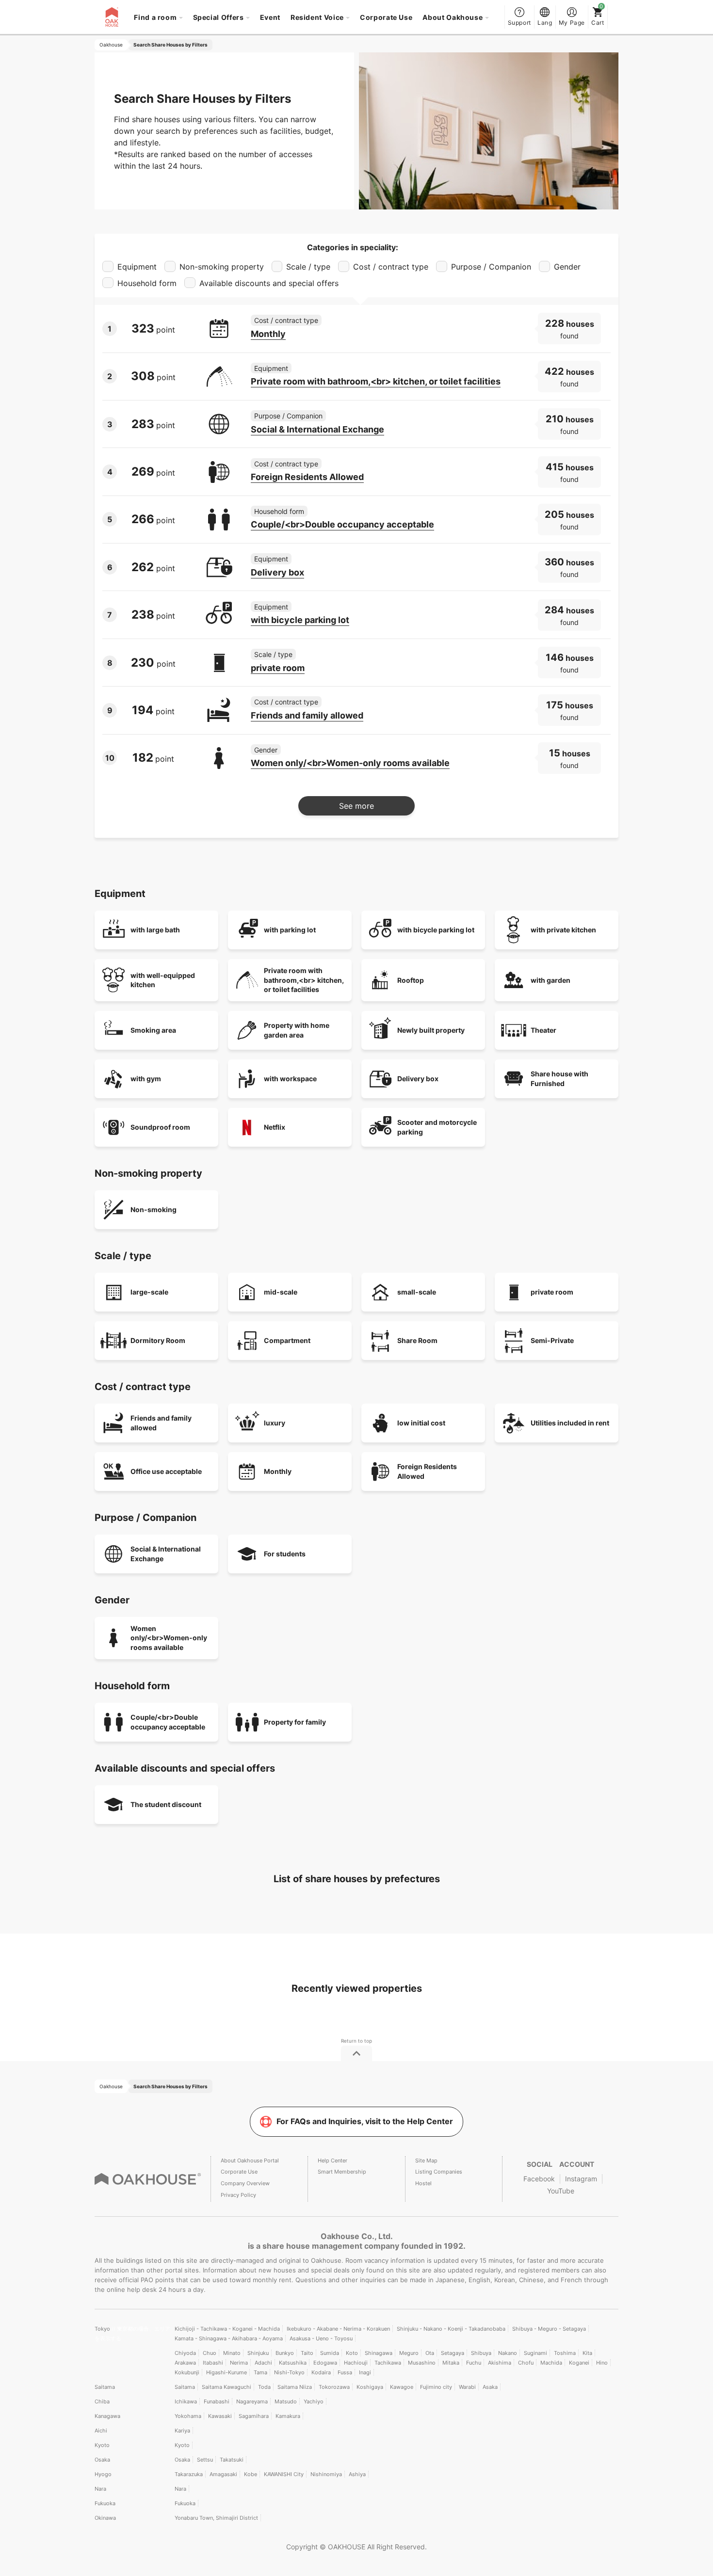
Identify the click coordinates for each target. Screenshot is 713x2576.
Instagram (581, 2179)
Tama (260, 2372)
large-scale (149, 1292)
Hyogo (103, 2474)
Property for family (295, 1722)
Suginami (535, 2353)
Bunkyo (285, 2353)
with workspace (290, 1079)
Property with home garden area (297, 1030)
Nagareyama (252, 2401)
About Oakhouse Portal (250, 2160)
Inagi (365, 2372)
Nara (100, 2489)
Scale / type (273, 654)
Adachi (263, 2363)
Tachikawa (388, 2363)
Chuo (210, 2353)
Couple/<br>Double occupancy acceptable (342, 524)
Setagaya (453, 2353)
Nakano (508, 2353)
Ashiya (357, 2474)
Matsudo (286, 2401)
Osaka (102, 2460)
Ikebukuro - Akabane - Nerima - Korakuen (338, 2329)
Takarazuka (189, 2474)
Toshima (565, 2353)
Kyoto (102, 2445)
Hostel (423, 2183)
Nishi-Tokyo (289, 2372)
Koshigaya (370, 2387)
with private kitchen (563, 930)
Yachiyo (314, 2401)
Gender (266, 750)
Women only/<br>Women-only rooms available (350, 763)
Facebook (539, 2179)
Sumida (330, 2353)
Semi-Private (552, 1340)
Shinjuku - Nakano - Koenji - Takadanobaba (451, 2329)
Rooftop (411, 980)
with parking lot (290, 930)
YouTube (561, 2191)
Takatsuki (232, 2460)
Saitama (105, 2387)
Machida (551, 2363)
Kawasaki (220, 2416)
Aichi (101, 2431)
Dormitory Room (158, 1340)
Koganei (579, 2363)
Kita (587, 2353)
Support (519, 23)
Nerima (239, 2363)
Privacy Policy (238, 2195)
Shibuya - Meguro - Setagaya (549, 2329)
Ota (430, 2353)
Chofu (526, 2363)
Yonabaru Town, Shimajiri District (216, 2518)
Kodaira (321, 2372)
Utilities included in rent (570, 1423)
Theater (543, 1030)
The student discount (166, 1804)
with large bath (155, 930)
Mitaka (451, 2363)
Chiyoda (185, 2353)
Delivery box (277, 572)
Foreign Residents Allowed (307, 477)
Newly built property (431, 1030)
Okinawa (105, 2518)
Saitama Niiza (295, 2387)
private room (278, 668)
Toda (264, 2387)
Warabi (467, 2387)
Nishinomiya (326, 2474)
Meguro (409, 2353)
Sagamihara (254, 2416)
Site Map (426, 2160)
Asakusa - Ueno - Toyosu (321, 2338)
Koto (352, 2353)
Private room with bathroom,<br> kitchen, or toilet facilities (376, 381)
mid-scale (281, 1292)
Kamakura (288, 2416)
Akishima (500, 2363)
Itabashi (213, 2363)
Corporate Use (386, 17)
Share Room (417, 1340)
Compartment (287, 1340)
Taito (307, 2353)
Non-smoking (154, 1209)
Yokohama (188, 2416)
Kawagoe (402, 2387)
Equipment (271, 368)
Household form (279, 511)
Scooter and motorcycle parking (437, 1127)
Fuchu (474, 2363)
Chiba (102, 2401)
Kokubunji (187, 2372)
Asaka (490, 2387)
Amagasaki (223, 2474)
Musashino (422, 2363)
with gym (146, 1079)
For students (285, 1554)
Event (270, 17)
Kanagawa (107, 2416)
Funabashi (217, 2401)
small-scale (417, 1292)
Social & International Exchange (317, 429)
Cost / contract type (286, 320)
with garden (551, 980)
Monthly (268, 334)
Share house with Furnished (559, 1079)
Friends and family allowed (307, 715)
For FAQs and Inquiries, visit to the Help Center (365, 2121)
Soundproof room (160, 1127)
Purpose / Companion (288, 416)
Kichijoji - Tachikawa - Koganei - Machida (227, 2329)
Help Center (332, 2160)
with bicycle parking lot (300, 620)
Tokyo (103, 2329)
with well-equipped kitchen (163, 980)
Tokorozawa (334, 2387)
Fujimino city (436, 2387)
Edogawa (325, 2363)
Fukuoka (105, 2503)
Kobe (251, 2474)
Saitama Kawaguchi (227, 2387)
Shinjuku (258, 2353)
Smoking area (153, 1030)
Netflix (275, 1127)
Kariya (182, 2431)
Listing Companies (439, 2172)
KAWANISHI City (284, 2474)
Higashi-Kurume (227, 2372)
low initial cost (421, 1423)
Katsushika (293, 2363)
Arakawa (185, 2363)
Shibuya (481, 2353)
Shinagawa (379, 2353)
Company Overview (245, 2183)
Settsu (205, 2460)
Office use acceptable (166, 1471)
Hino (602, 2363)
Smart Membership (342, 2172)
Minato (232, 2353)
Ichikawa (186, 2401)
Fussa (345, 2372)
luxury (275, 1423)
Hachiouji (356, 2363)
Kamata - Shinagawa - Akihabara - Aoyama (229, 2338)
